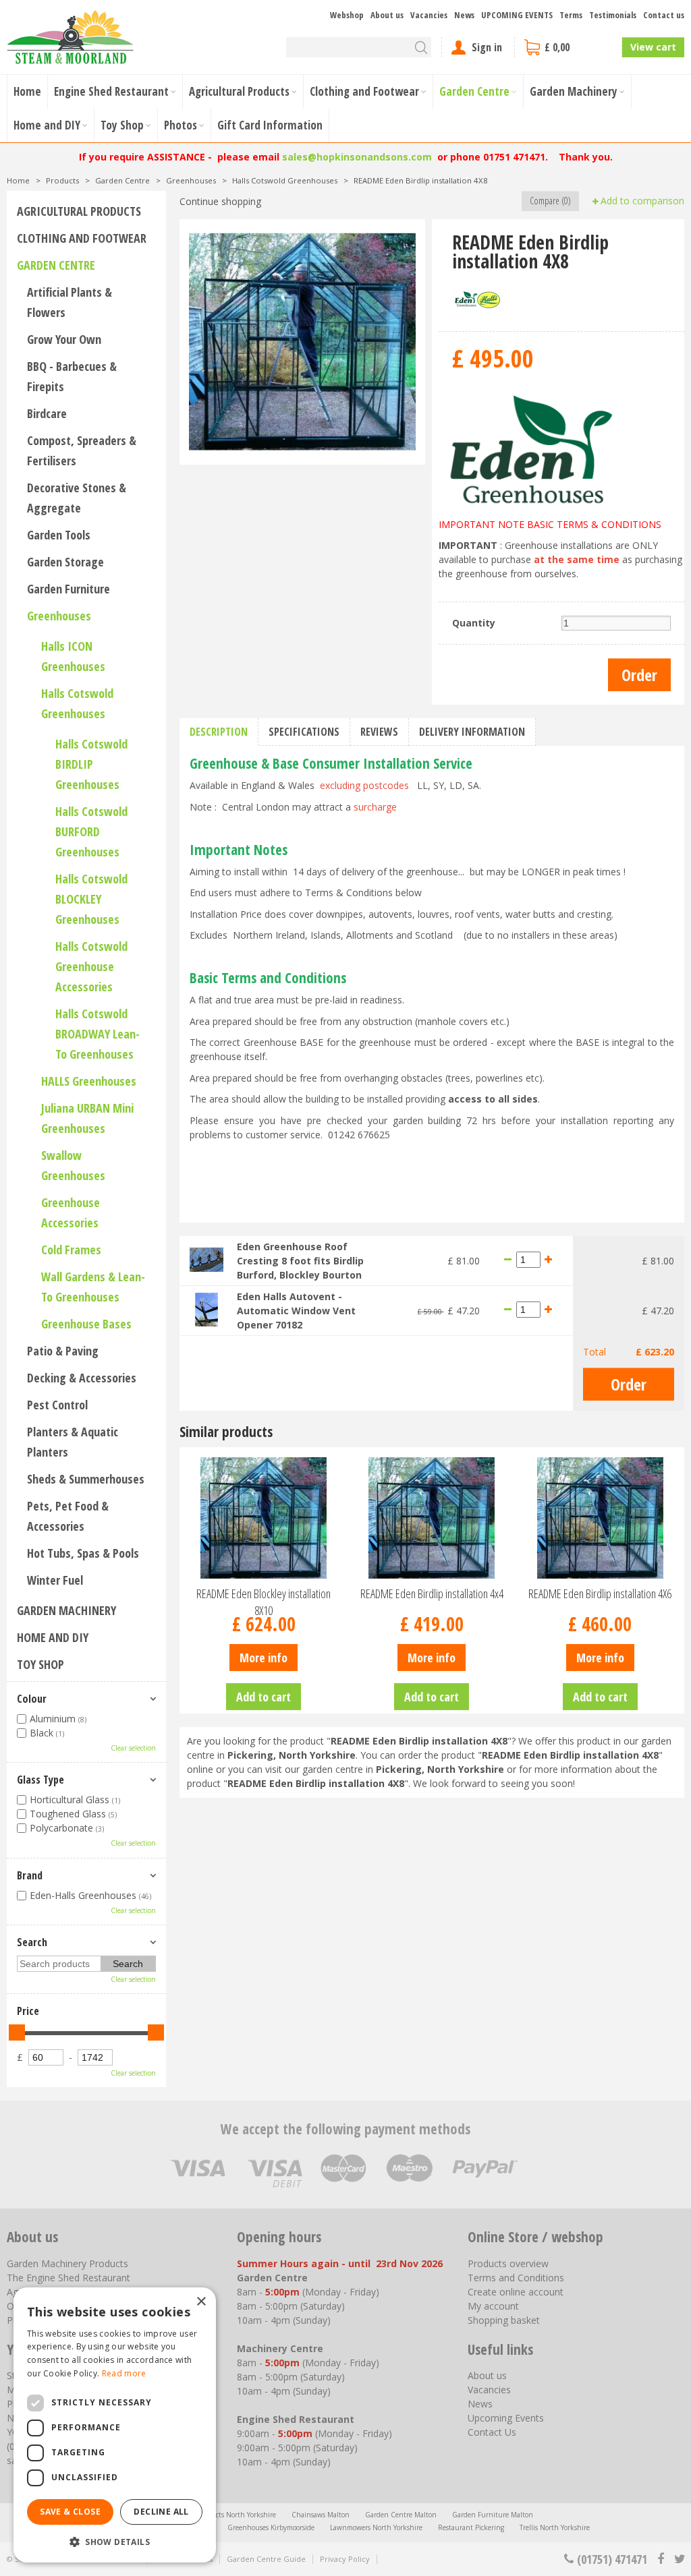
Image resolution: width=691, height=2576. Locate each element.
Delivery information (472, 732)
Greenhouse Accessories (71, 1212)
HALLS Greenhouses (89, 1081)
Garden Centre (56, 265)
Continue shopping (220, 201)
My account (493, 2306)
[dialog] (115, 2425)
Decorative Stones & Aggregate (77, 498)
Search (32, 1942)
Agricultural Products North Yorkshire (217, 2515)
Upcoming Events (506, 2418)
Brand (30, 1875)
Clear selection (133, 1748)
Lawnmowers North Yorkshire (376, 2527)
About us (487, 2375)
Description (219, 732)
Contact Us (492, 2432)
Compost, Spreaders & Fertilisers (82, 450)
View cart (653, 47)
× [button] (201, 2302)
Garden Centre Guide (266, 2559)
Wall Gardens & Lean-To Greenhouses (93, 1287)
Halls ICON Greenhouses (73, 656)
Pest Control (57, 1405)
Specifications (304, 732)
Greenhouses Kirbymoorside (271, 2527)
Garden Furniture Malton (493, 2515)
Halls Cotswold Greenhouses (77, 703)
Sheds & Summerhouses (86, 1479)
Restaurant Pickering (471, 2527)
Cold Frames (71, 1250)
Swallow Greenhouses (73, 1165)
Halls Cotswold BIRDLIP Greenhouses (91, 764)
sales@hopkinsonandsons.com (357, 157)
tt (679, 2559)
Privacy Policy (345, 2559)
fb (661, 2559)
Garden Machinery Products (67, 2263)
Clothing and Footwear (82, 238)
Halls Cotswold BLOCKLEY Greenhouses (91, 899)
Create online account (516, 2292)
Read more (124, 2373)
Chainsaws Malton (321, 2515)
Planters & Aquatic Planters (73, 1442)
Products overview (508, 2263)
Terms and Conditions (516, 2278)
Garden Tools (59, 535)
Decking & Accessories (82, 1378)
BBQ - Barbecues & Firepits (72, 376)
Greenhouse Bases (86, 1324)
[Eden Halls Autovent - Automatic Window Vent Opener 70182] (206, 1309)
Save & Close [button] (70, 2512)
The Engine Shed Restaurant (68, 2278)
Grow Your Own (64, 339)
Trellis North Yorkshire (555, 2527)
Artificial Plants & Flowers (70, 302)
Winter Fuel (55, 1580)
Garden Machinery (66, 1610)
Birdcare (47, 413)
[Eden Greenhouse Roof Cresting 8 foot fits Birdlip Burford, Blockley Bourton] (206, 1259)
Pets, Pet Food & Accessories (68, 1516)
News (480, 2404)
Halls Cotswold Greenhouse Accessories (91, 966)
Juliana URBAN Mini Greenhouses (87, 1118)
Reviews (379, 732)
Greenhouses (59, 616)
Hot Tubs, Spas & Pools (83, 1553)
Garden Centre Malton (401, 2515)
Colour (32, 1699)
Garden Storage (65, 562)
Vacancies (489, 2390)
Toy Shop (40, 1664)
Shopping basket (504, 2320)
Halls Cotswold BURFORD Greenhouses (91, 831)
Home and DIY (53, 1637)
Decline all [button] (161, 2512)
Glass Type (40, 1780)
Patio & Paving (63, 1351)
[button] (115, 2541)
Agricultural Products (79, 211)
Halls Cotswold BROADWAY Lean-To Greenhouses (98, 1034)
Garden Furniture (68, 589)
